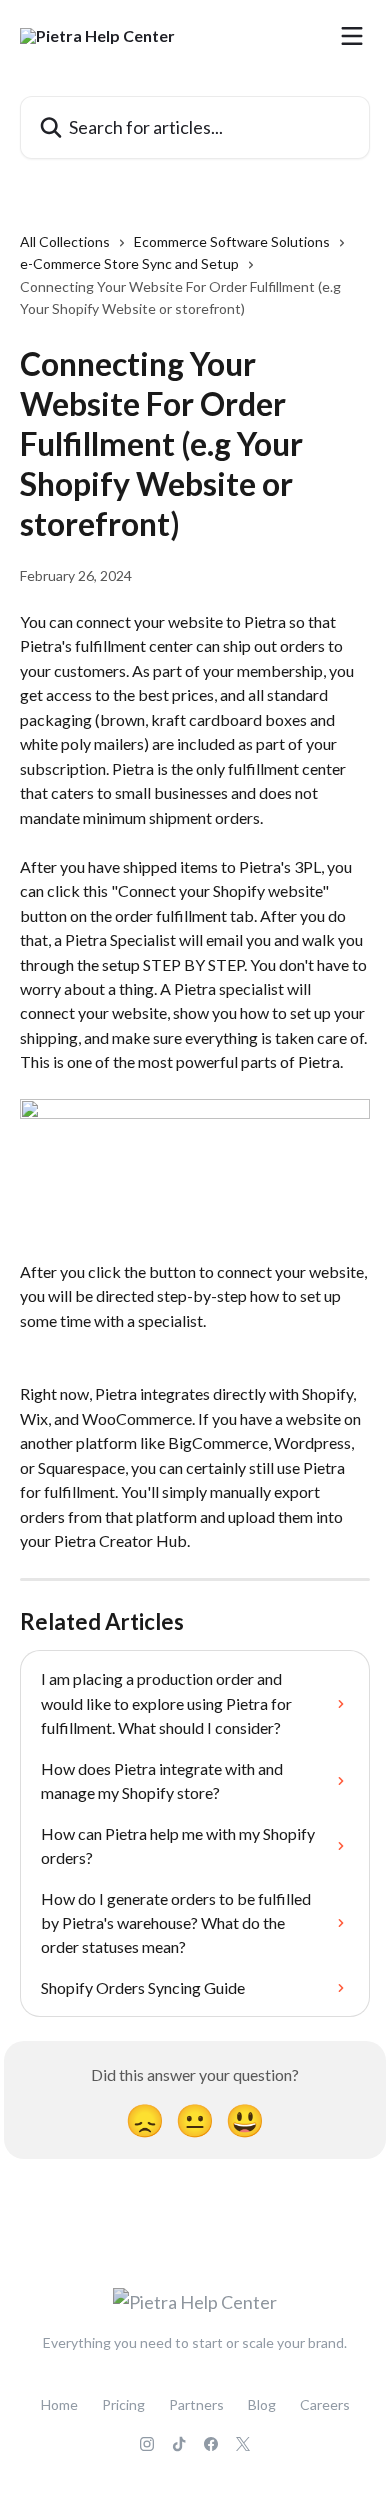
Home (59, 2404)
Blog (262, 2404)
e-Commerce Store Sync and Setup (129, 263)
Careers (325, 2404)
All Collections (65, 241)
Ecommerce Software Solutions (232, 241)
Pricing (123, 2404)
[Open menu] (352, 36)
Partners (196, 2404)
